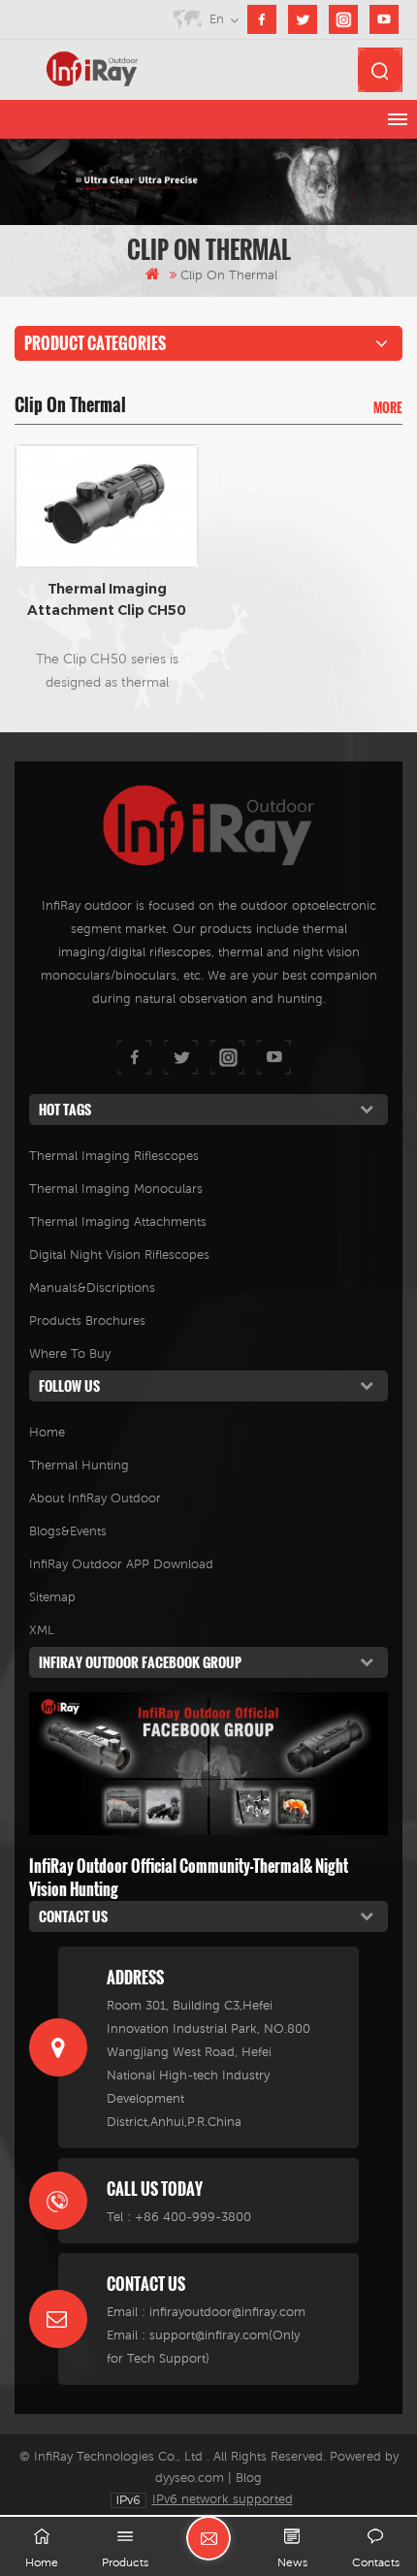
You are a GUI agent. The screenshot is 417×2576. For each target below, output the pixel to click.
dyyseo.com (190, 2478)
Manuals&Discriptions (92, 1288)
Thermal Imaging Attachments (118, 1222)
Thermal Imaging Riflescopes (114, 1156)
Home (47, 1432)
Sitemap (52, 1597)
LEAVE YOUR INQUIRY (208, 2538)
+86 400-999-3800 (193, 2217)
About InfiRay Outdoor (95, 1498)
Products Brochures (87, 1320)
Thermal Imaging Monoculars (116, 1189)
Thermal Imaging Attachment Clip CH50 (107, 599)
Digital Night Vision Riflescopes (119, 1255)
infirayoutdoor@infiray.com (227, 2312)
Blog (249, 2478)
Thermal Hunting (79, 1465)
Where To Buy (70, 1353)
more (388, 407)
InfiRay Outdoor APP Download (121, 1564)
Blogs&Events (68, 1531)
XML (42, 1630)
